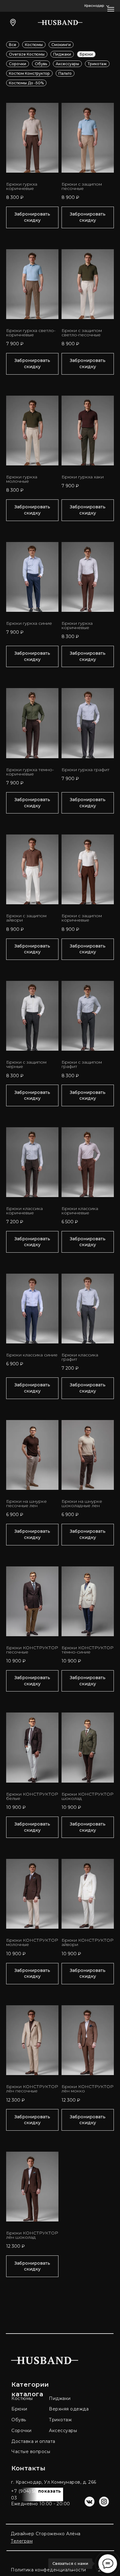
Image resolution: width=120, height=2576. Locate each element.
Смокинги (61, 45)
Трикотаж (97, 64)
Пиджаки (62, 54)
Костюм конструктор (29, 73)
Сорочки (18, 64)
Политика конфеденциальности (48, 2570)
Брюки (86, 54)
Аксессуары (67, 64)
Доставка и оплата (33, 2441)
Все (13, 45)
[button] (97, 6)
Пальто (65, 73)
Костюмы (34, 45)
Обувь (41, 64)
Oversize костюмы (27, 54)
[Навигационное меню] (111, 9)
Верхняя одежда (69, 2409)
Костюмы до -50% (26, 83)
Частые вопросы (31, 2452)
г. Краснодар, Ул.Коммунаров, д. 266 (54, 2482)
